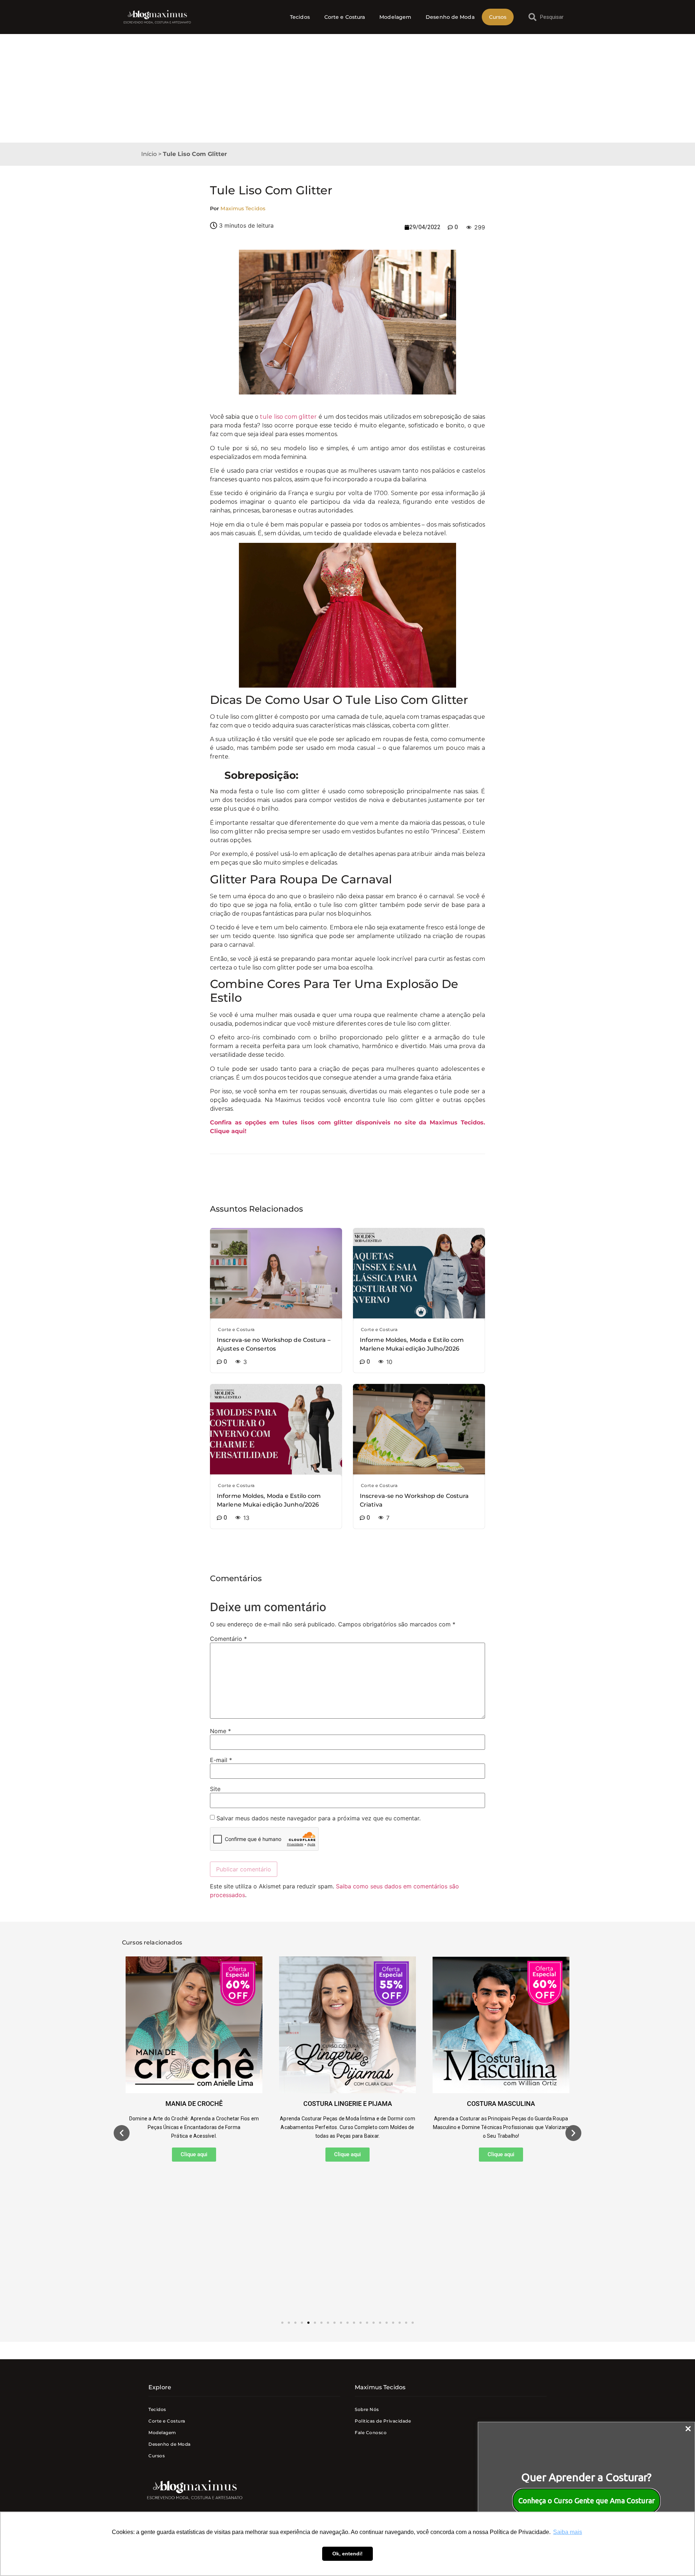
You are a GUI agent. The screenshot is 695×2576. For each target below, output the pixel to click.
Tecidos (300, 17)
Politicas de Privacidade (383, 2421)
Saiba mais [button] (568, 2532)
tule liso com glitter (288, 417)
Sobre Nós (367, 2409)
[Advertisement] (347, 88)
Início (149, 154)
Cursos (498, 17)
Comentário (228, 1639)
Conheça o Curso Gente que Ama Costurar (587, 2501)
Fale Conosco (371, 2433)
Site (215, 1789)
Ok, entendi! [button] (347, 2554)
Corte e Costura (345, 17)
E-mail (221, 1760)
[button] (122, 2133)
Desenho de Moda (450, 17)
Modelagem (395, 17)
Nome (220, 1731)
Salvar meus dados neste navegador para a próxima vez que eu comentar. (319, 1818)
